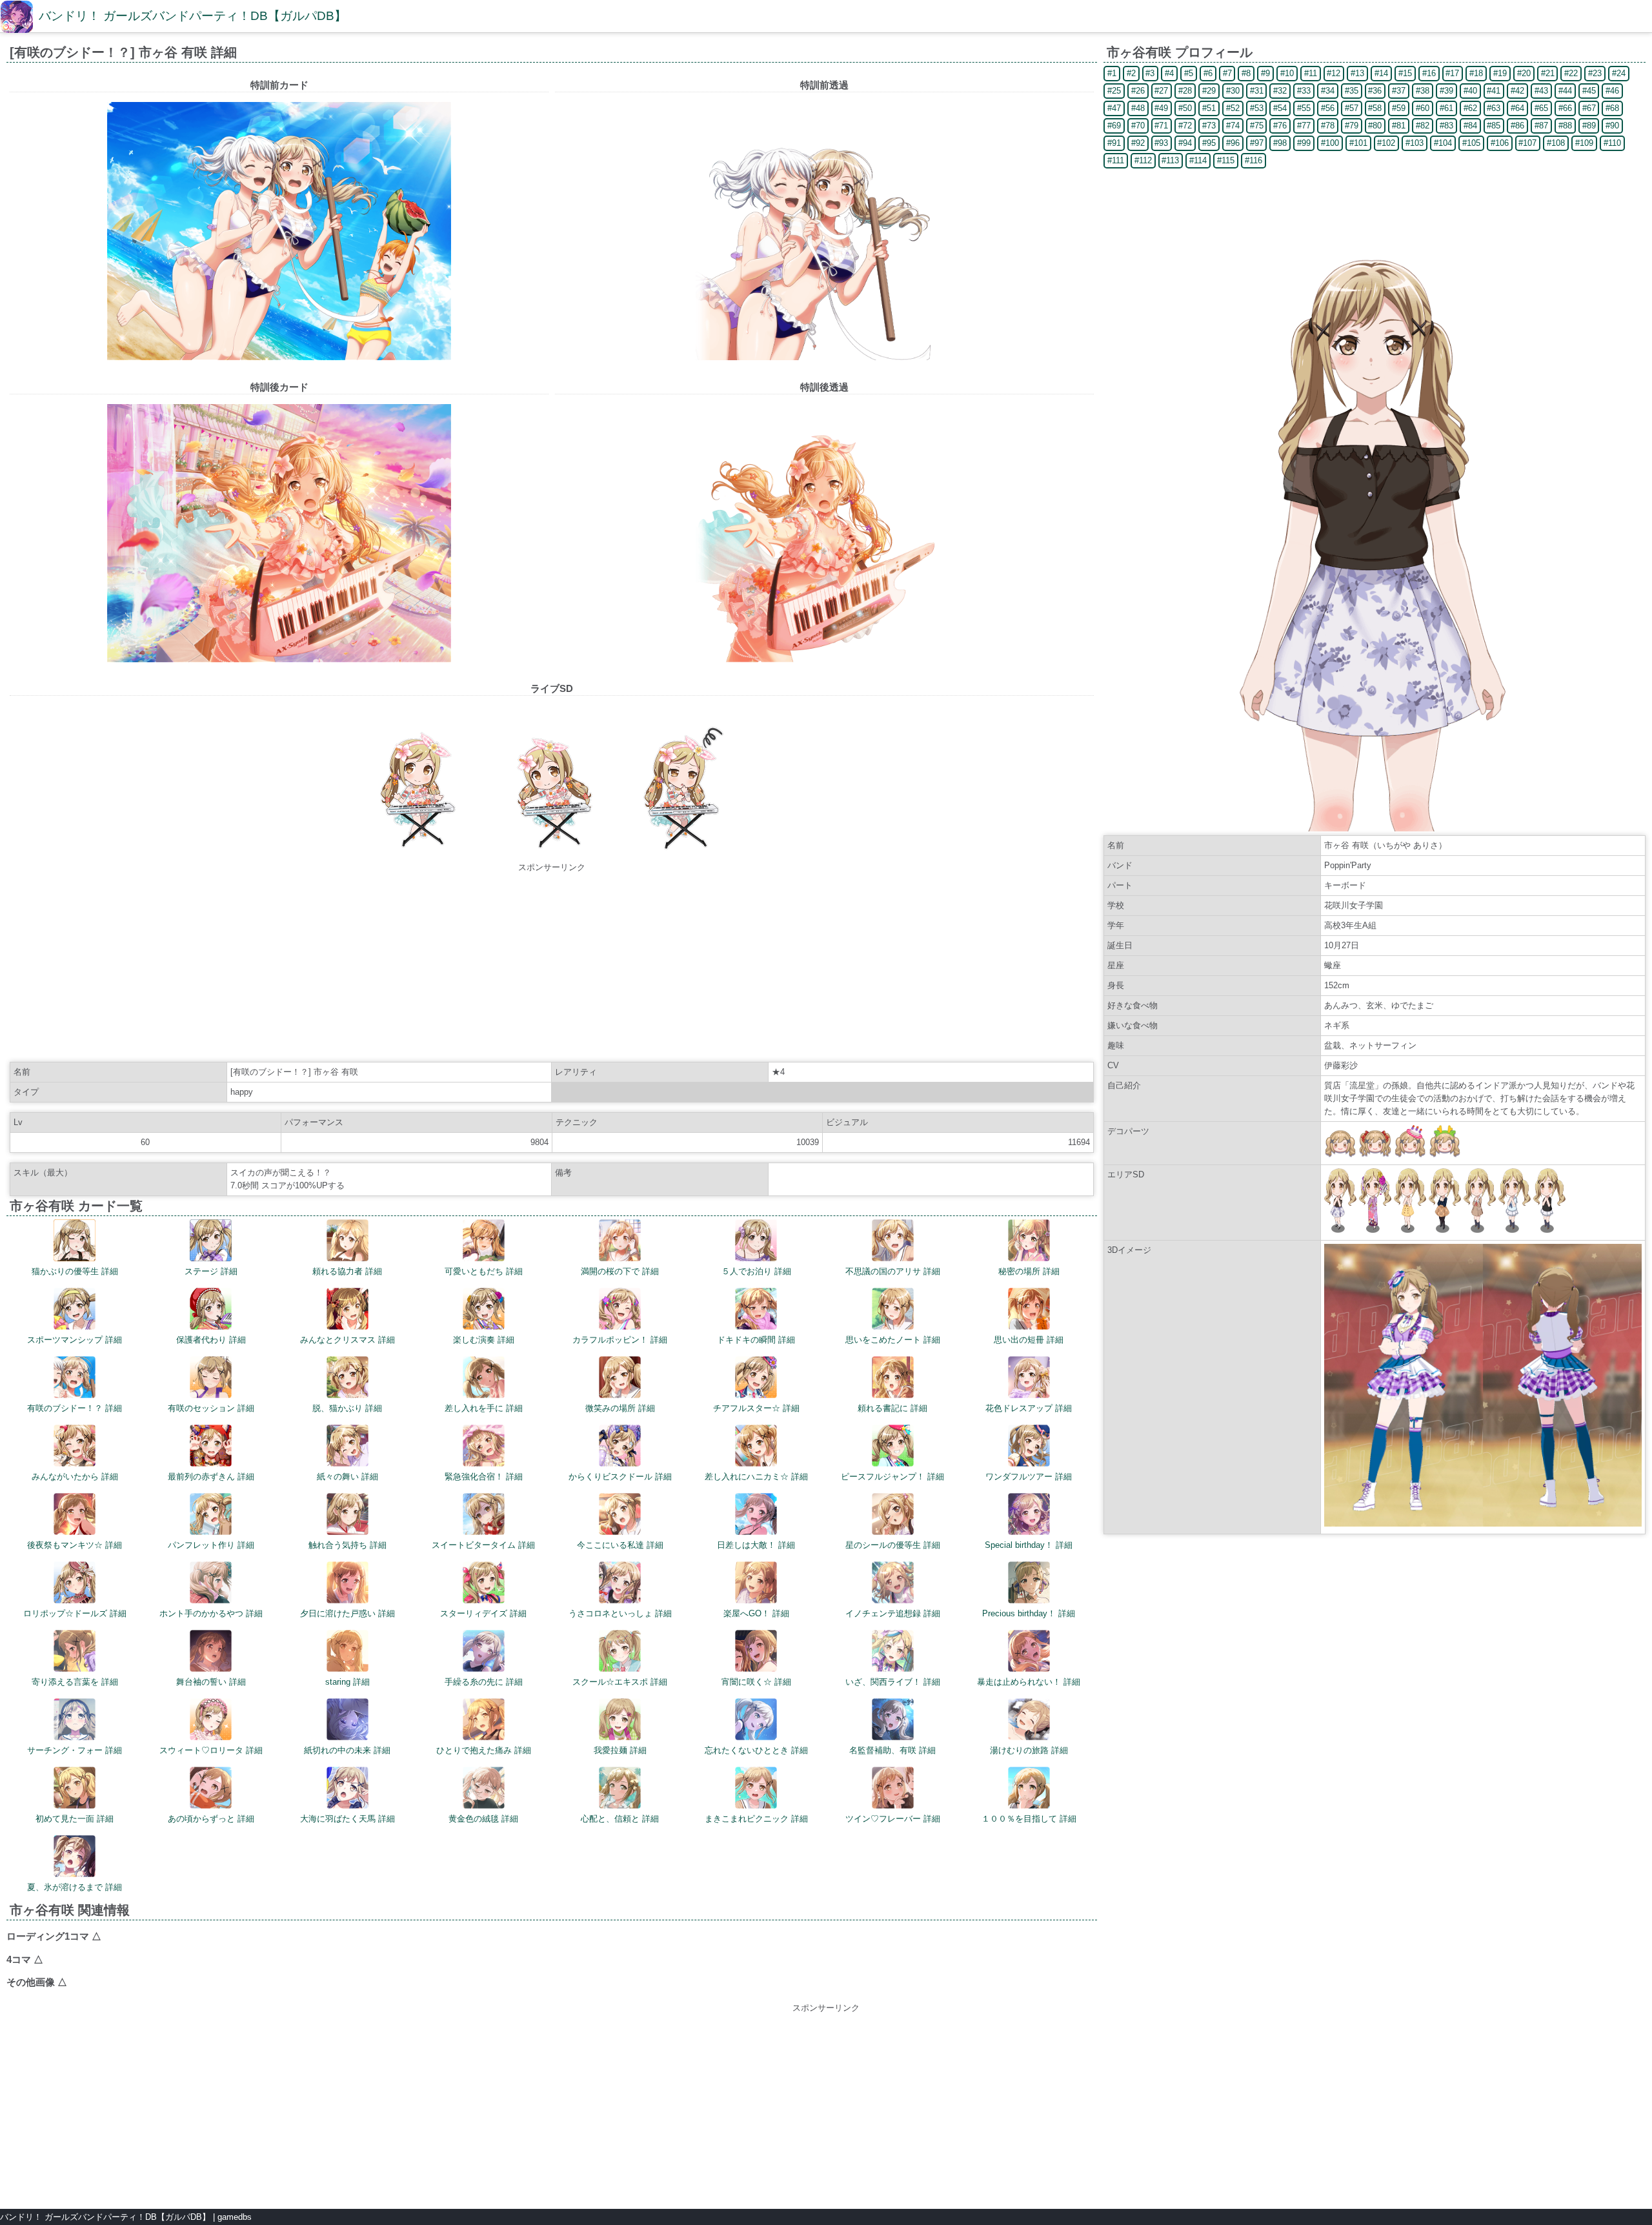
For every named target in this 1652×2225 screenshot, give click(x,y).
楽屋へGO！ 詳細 (756, 1613)
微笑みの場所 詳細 (620, 1408)
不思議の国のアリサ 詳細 (893, 1271)
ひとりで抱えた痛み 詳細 (484, 1750)
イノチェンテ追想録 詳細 (893, 1613)
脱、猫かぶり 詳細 (347, 1408)
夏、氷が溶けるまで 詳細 (75, 1887)
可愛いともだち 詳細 (484, 1271)
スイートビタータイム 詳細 (483, 1545)
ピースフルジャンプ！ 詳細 (892, 1477)
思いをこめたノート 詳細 (893, 1340)
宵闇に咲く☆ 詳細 (756, 1682)
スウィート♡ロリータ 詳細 (211, 1750)
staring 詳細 (348, 1682)
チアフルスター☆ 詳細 (756, 1408)
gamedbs (235, 2217)
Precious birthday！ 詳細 (1029, 1613)
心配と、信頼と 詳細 (620, 1819)
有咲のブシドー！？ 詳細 (75, 1408)
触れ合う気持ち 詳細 (348, 1545)
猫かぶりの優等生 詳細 (75, 1271)
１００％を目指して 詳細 (1029, 1819)
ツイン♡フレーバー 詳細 (893, 1819)
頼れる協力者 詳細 (347, 1271)
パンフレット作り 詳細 (211, 1545)
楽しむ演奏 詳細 (484, 1340)
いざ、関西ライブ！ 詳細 (893, 1682)
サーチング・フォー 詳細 (75, 1750)
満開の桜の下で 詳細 (620, 1271)
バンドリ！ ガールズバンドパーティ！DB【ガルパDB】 (193, 16)
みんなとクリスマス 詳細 (348, 1340)
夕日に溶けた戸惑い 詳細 (348, 1613)
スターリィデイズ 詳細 (483, 1613)
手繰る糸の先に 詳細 (484, 1682)
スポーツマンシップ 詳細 (75, 1340)
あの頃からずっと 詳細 (211, 1819)
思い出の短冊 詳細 (1029, 1340)
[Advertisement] (552, 964)
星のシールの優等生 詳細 (893, 1545)
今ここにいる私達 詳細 (620, 1545)
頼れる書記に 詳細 (892, 1408)
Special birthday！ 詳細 (1029, 1545)
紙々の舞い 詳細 (348, 1477)
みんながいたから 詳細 (75, 1477)
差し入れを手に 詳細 (484, 1408)
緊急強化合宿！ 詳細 (484, 1477)
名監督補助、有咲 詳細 (892, 1750)
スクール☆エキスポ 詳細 (620, 1682)
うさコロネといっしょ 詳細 (620, 1613)
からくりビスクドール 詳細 (620, 1477)
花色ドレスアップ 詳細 (1029, 1408)
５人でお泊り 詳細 (756, 1271)
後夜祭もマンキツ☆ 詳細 (75, 1545)
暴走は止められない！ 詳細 (1029, 1682)
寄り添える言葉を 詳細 (75, 1682)
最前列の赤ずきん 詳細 (211, 1477)
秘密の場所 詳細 (1029, 1271)
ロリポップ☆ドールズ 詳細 (75, 1613)
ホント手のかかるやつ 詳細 (211, 1613)
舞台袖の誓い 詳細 (211, 1682)
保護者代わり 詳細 (211, 1340)
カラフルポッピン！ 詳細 (620, 1340)
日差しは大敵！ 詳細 (756, 1545)
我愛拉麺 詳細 (620, 1750)
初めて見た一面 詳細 (75, 1819)
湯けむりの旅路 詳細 (1029, 1750)
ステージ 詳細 (211, 1271)
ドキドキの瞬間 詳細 (756, 1340)
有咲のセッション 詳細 (211, 1408)
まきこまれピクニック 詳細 (756, 1819)
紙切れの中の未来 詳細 (347, 1750)
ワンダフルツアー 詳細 (1029, 1477)
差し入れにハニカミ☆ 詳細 (756, 1477)
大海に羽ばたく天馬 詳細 (348, 1819)
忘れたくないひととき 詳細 (756, 1750)
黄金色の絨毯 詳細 (483, 1819)
